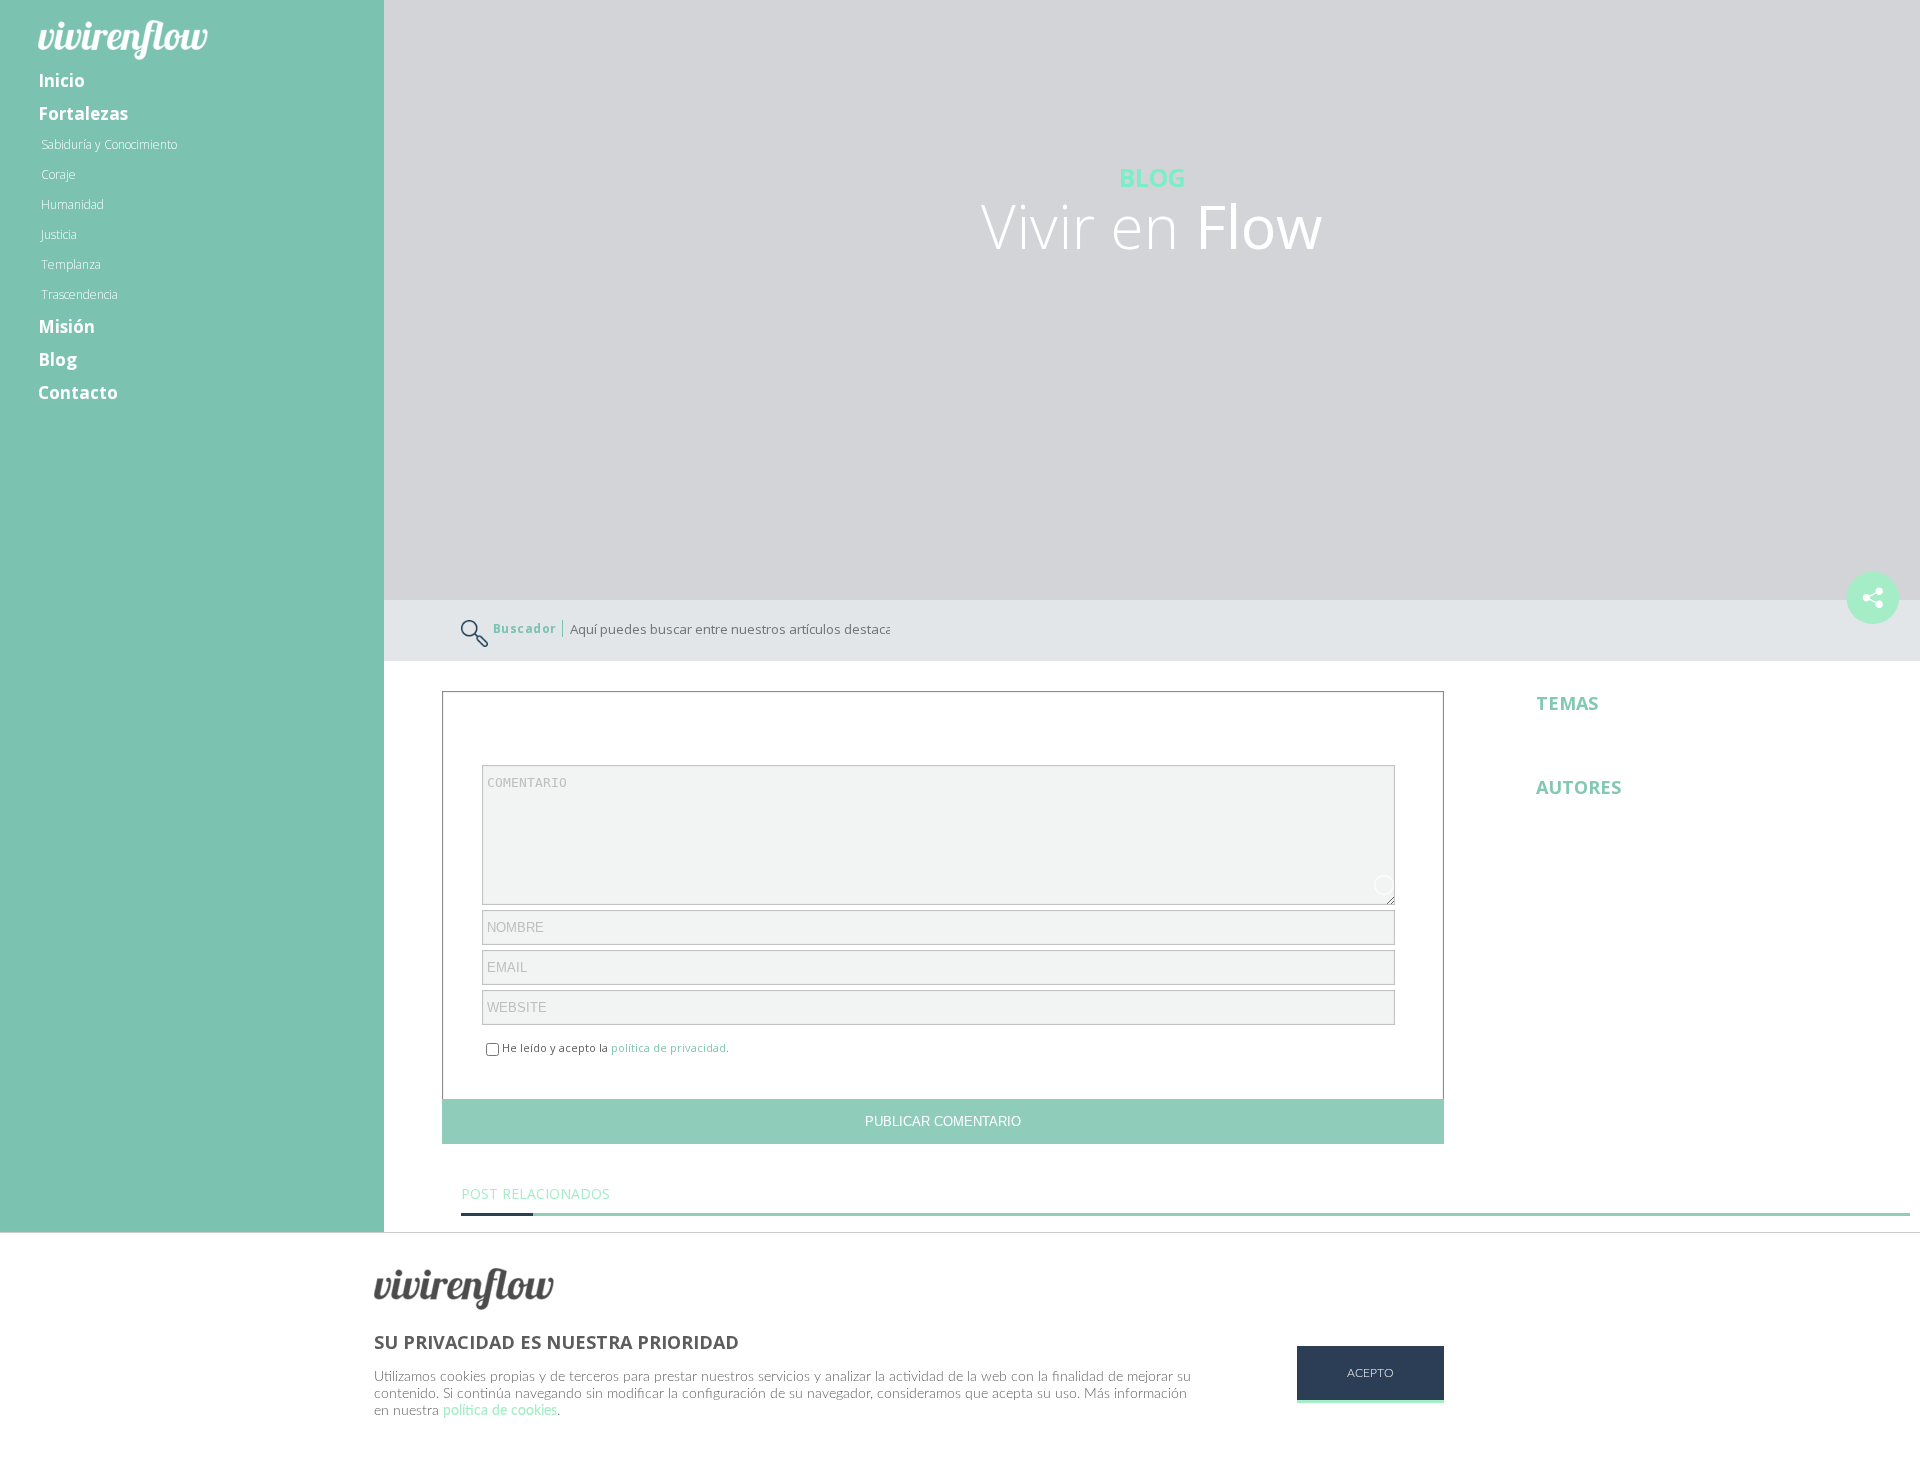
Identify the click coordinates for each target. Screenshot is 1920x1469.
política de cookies (500, 1411)
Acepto (1370, 1373)
